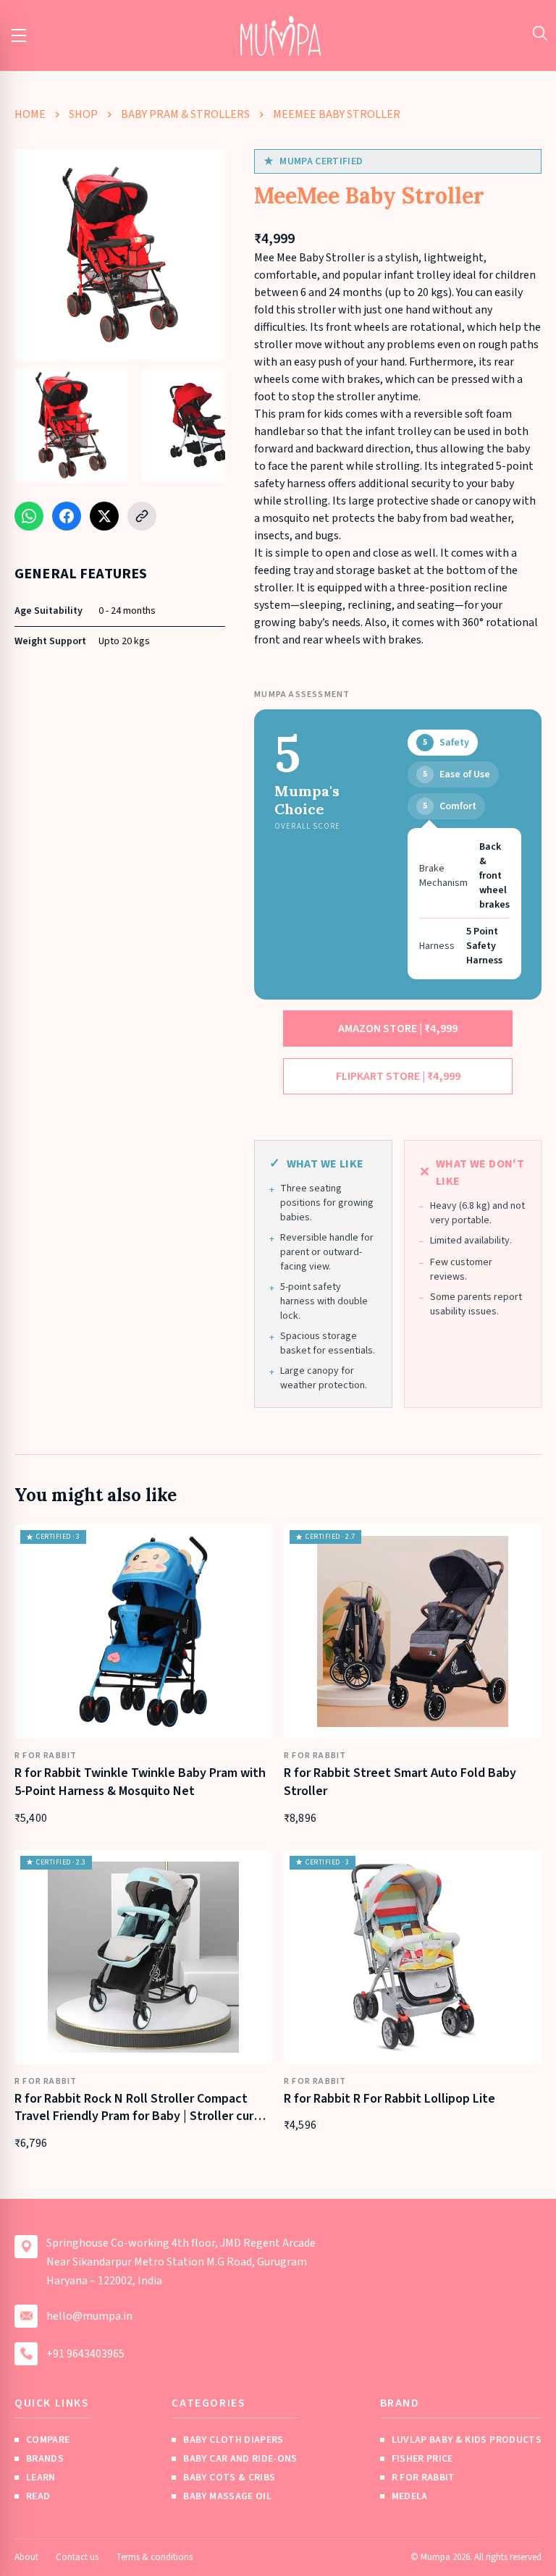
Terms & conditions (154, 2557)
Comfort (450, 806)
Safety (446, 743)
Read (38, 2496)
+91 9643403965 (85, 2354)
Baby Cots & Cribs (229, 2478)
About (26, 2557)
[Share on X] (104, 516)
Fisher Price (422, 2459)
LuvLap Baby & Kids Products (467, 2440)
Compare (48, 2440)
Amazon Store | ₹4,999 (398, 1029)
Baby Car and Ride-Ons (240, 2459)
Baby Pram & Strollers (185, 114)
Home (30, 114)
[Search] (540, 33)
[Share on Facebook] (67, 516)
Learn (41, 2478)
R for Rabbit (424, 2478)
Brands (45, 2459)
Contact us (77, 2557)
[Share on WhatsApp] (29, 516)
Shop (83, 114)
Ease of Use (456, 774)
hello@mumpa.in (89, 2316)
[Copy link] (142, 516)
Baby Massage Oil (227, 2496)
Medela (410, 2496)
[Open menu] (19, 35)
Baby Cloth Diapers (233, 2440)
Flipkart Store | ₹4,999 (398, 1076)
